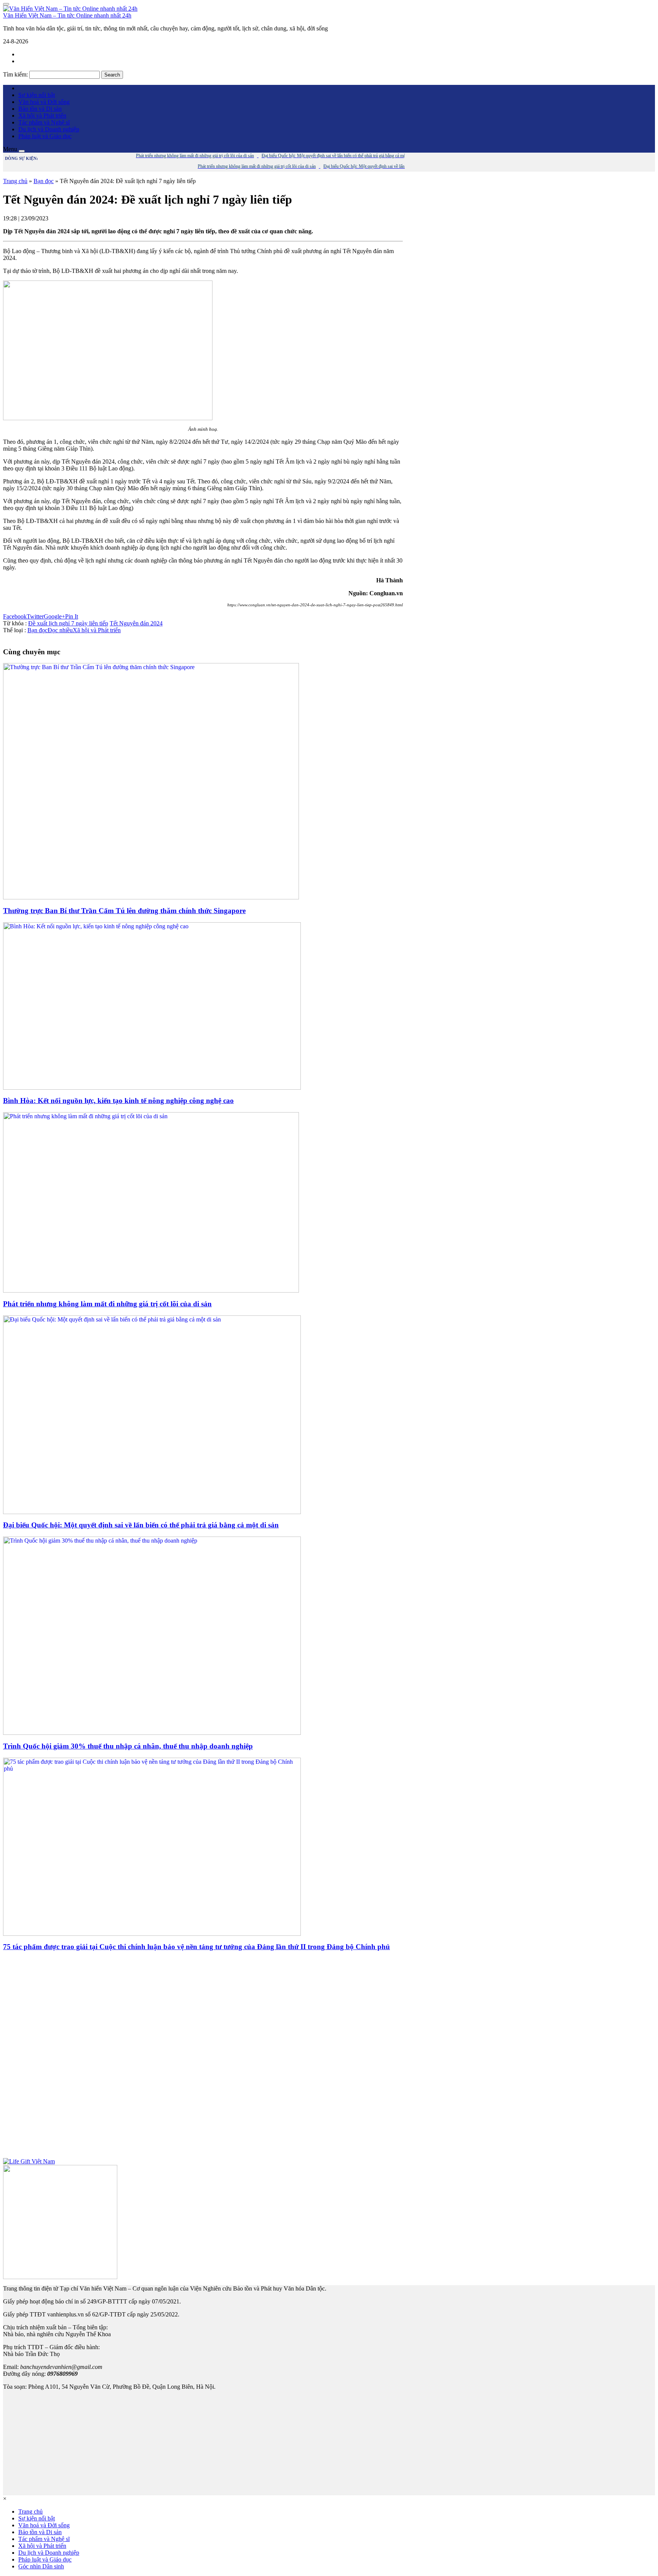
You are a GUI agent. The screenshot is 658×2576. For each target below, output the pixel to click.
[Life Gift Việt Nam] (29, 2161)
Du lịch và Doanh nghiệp (49, 129)
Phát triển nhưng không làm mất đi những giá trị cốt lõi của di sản (107, 1304)
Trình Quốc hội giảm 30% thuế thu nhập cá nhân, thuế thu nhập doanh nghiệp (128, 1746)
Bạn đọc (44, 181)
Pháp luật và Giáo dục (45, 136)
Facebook (15, 616)
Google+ (54, 616)
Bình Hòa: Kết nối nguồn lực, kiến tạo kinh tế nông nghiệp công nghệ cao (118, 1101)
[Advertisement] (203, 2058)
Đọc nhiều (60, 630)
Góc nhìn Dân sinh (41, 2566)
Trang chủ (15, 181)
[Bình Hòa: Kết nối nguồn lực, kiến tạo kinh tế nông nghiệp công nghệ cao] (152, 1088)
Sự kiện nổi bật (37, 95)
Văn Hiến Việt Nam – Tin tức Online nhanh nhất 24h (67, 15)
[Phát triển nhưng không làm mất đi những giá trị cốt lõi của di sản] (151, 1290)
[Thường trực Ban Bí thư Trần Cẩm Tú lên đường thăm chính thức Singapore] (151, 897)
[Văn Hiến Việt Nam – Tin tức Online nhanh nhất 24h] (70, 9)
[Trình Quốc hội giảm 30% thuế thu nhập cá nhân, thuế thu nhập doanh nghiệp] (152, 1733)
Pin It (72, 616)
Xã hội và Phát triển (42, 116)
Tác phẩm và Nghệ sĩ (44, 122)
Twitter (35, 616)
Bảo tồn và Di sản (40, 109)
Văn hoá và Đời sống (44, 102)
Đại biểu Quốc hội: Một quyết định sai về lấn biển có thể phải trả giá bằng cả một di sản (141, 1525)
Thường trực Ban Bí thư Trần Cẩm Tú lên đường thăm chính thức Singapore (124, 911)
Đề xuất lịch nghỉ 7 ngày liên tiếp (68, 623)
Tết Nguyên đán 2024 (136, 623)
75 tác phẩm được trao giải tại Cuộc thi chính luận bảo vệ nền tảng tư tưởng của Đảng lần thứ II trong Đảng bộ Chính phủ (196, 1947)
